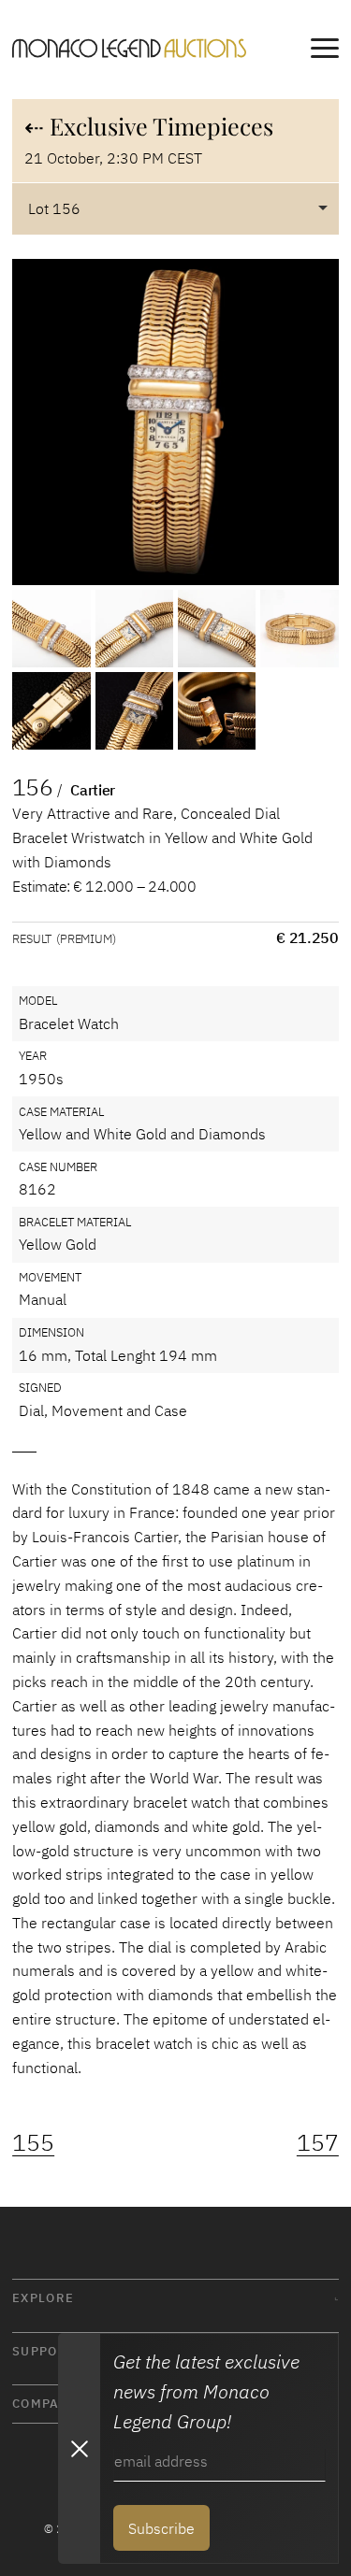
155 (33, 2142)
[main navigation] (325, 51)
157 (318, 2142)
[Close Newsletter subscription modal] (79, 2448)
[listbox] (175, 208)
